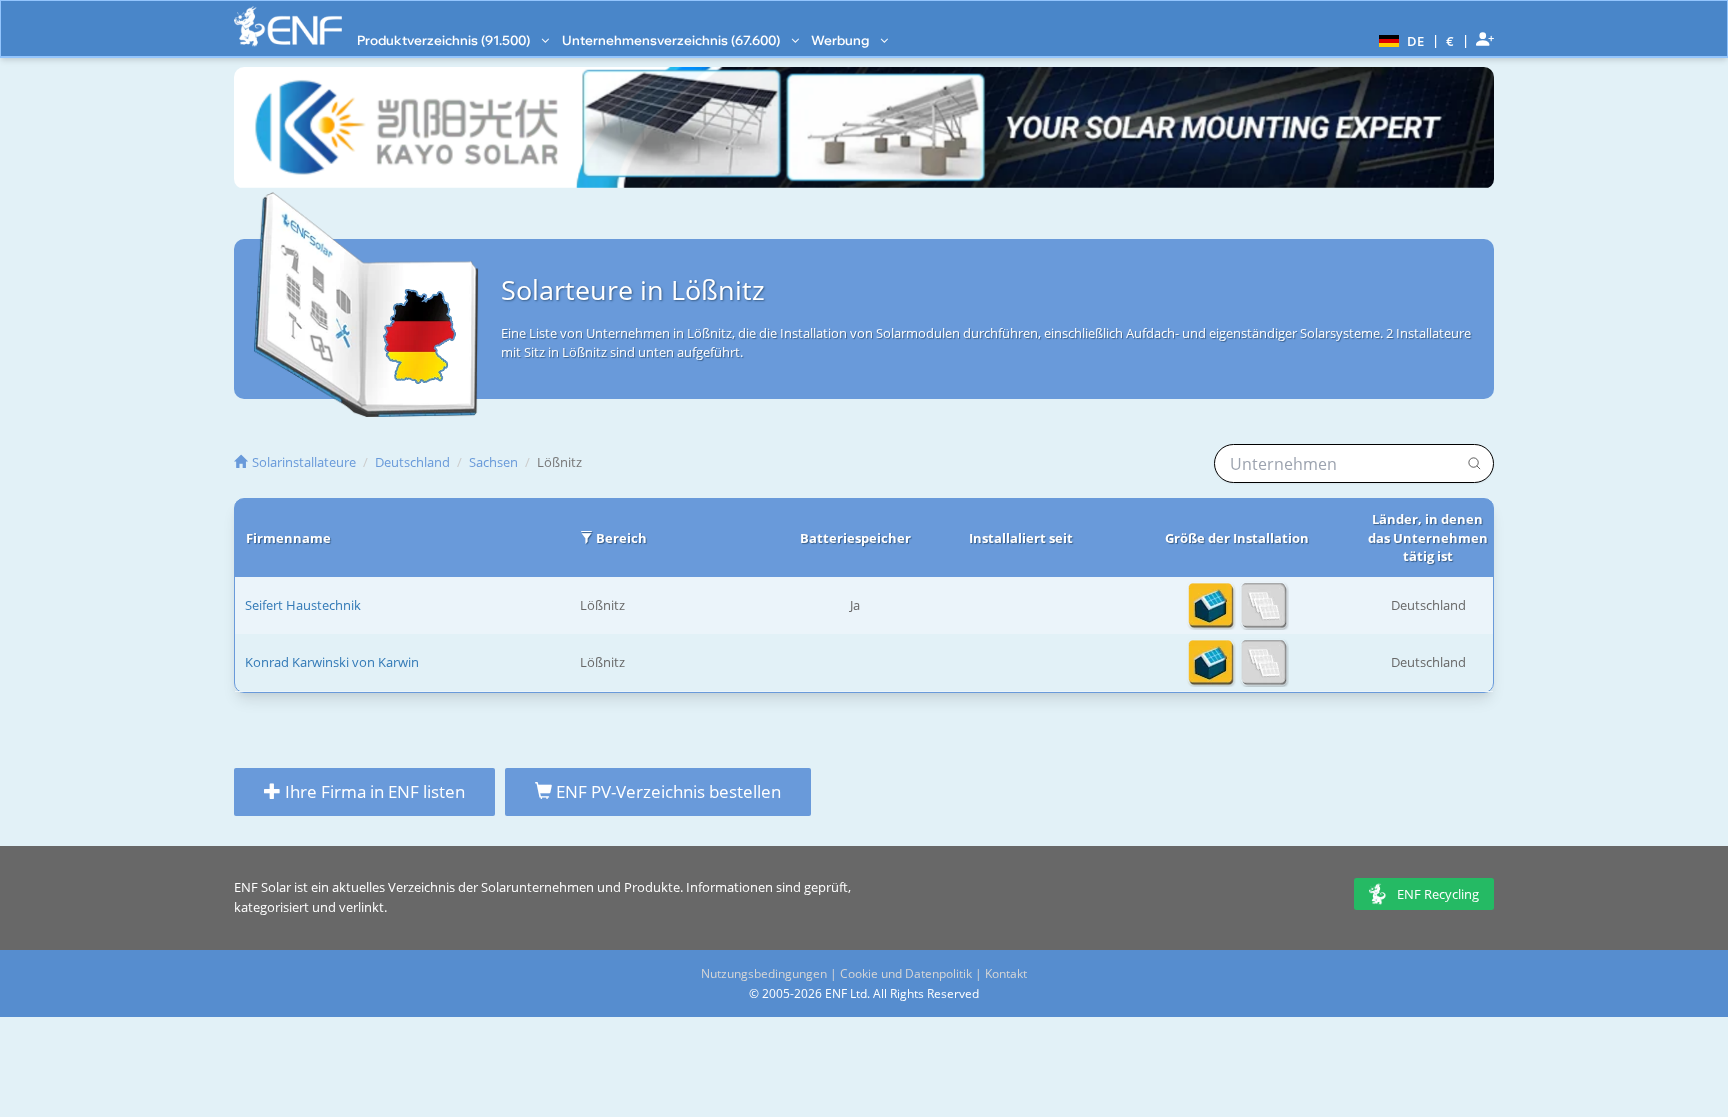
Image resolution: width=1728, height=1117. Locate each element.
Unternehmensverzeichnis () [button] (672, 40)
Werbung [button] (841, 40)
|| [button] (1450, 40)
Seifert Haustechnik (303, 605)
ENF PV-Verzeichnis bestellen (666, 791)
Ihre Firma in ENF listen (373, 791)
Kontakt (1006, 973)
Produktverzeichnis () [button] (445, 40)
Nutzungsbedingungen (764, 973)
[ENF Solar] (288, 26)
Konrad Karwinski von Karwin (332, 662)
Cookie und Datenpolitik (906, 973)
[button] (1399, 40)
